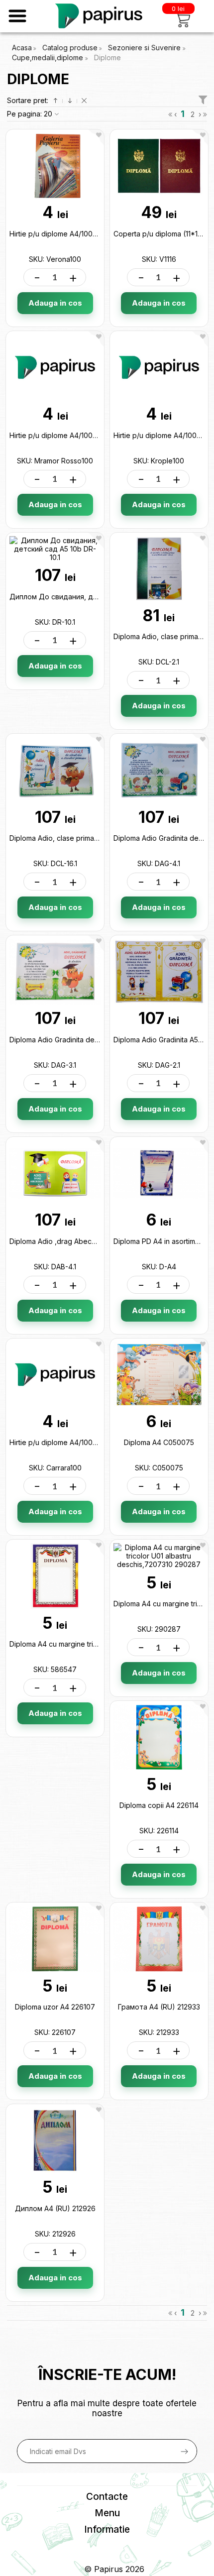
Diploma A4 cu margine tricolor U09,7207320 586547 (98, 1644)
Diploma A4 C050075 (159, 1442)
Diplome (107, 57)
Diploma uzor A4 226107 (55, 2007)
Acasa (22, 48)
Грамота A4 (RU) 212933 (159, 2007)
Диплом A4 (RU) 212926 (55, 2208)
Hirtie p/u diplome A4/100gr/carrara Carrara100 (86, 1442)
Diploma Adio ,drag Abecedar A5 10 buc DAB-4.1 (89, 1241)
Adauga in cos (55, 303)
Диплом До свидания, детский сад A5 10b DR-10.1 (95, 597)
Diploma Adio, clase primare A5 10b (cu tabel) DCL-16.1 (98, 838)
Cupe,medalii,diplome (49, 57)
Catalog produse (70, 48)
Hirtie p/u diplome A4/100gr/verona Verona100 (86, 234)
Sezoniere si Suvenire (145, 48)
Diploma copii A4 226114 (159, 1805)
